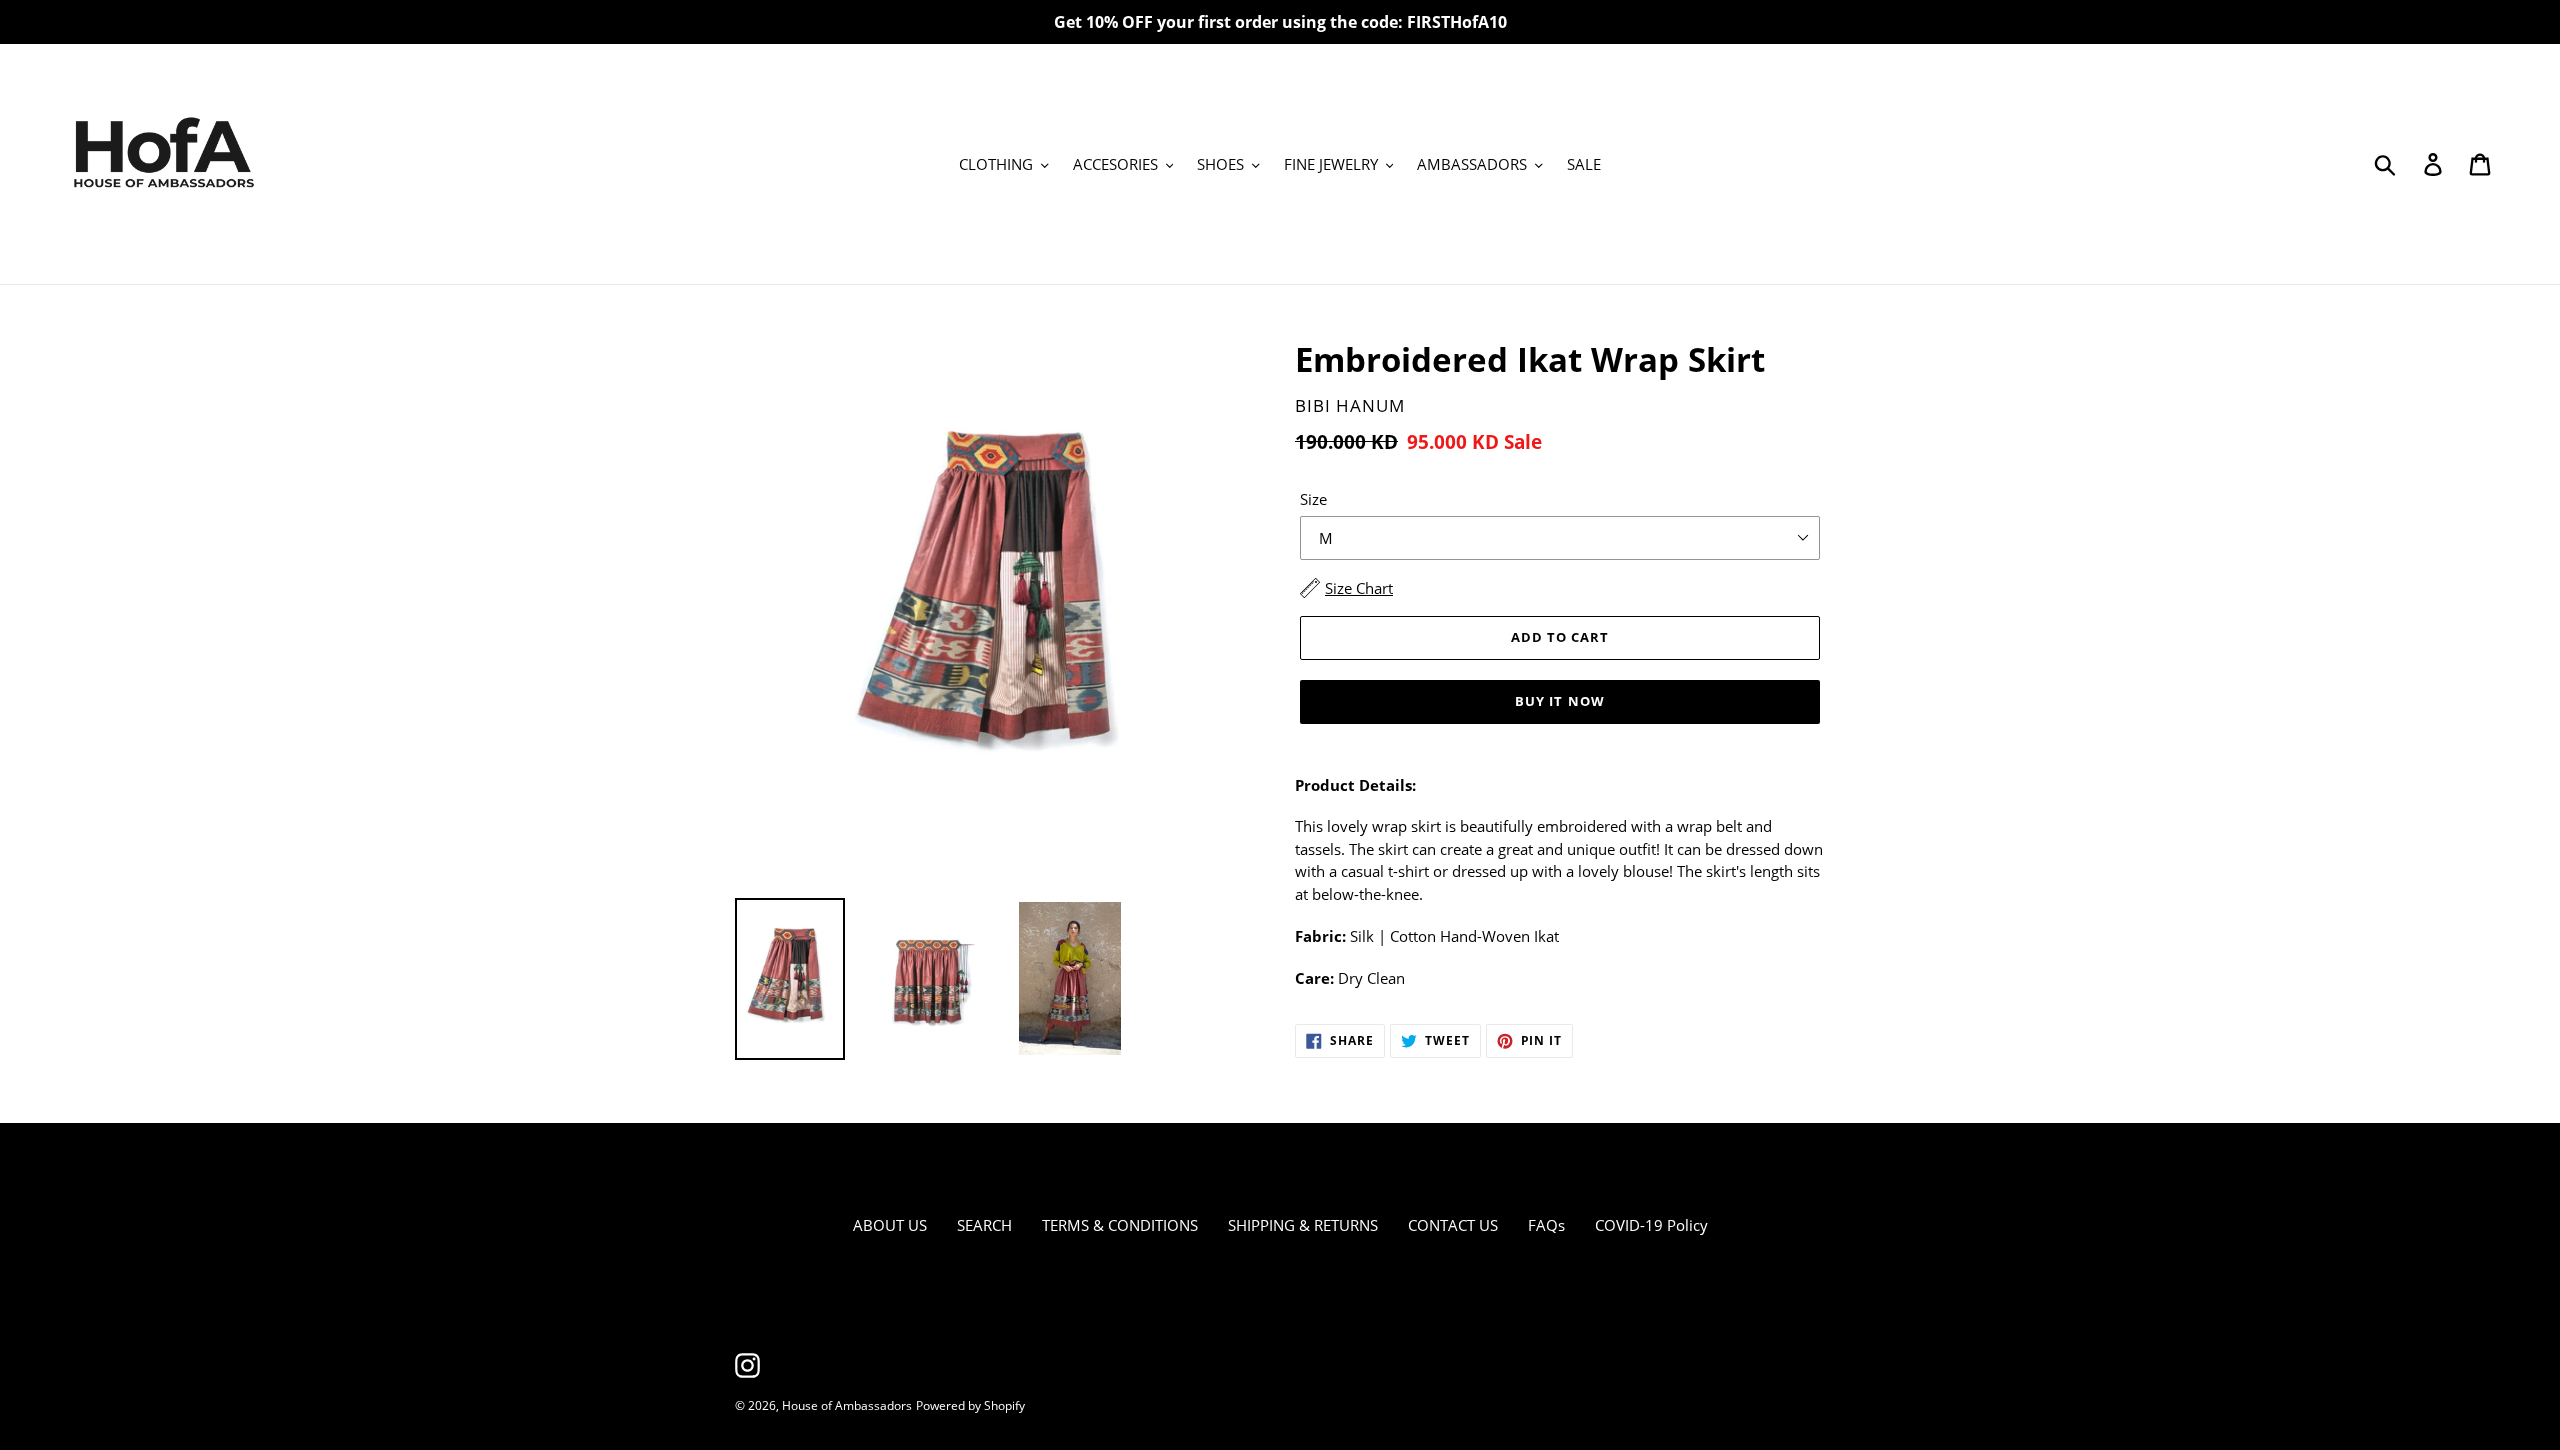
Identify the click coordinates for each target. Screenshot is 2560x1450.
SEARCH (984, 1225)
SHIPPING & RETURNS (1303, 1225)
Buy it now (1559, 701)
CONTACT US (1453, 1225)
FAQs (1546, 1225)
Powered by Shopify (970, 1405)
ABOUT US (890, 1225)
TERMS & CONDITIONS (1120, 1225)
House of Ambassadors (847, 1405)
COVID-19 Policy (1651, 1225)
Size (1313, 499)
